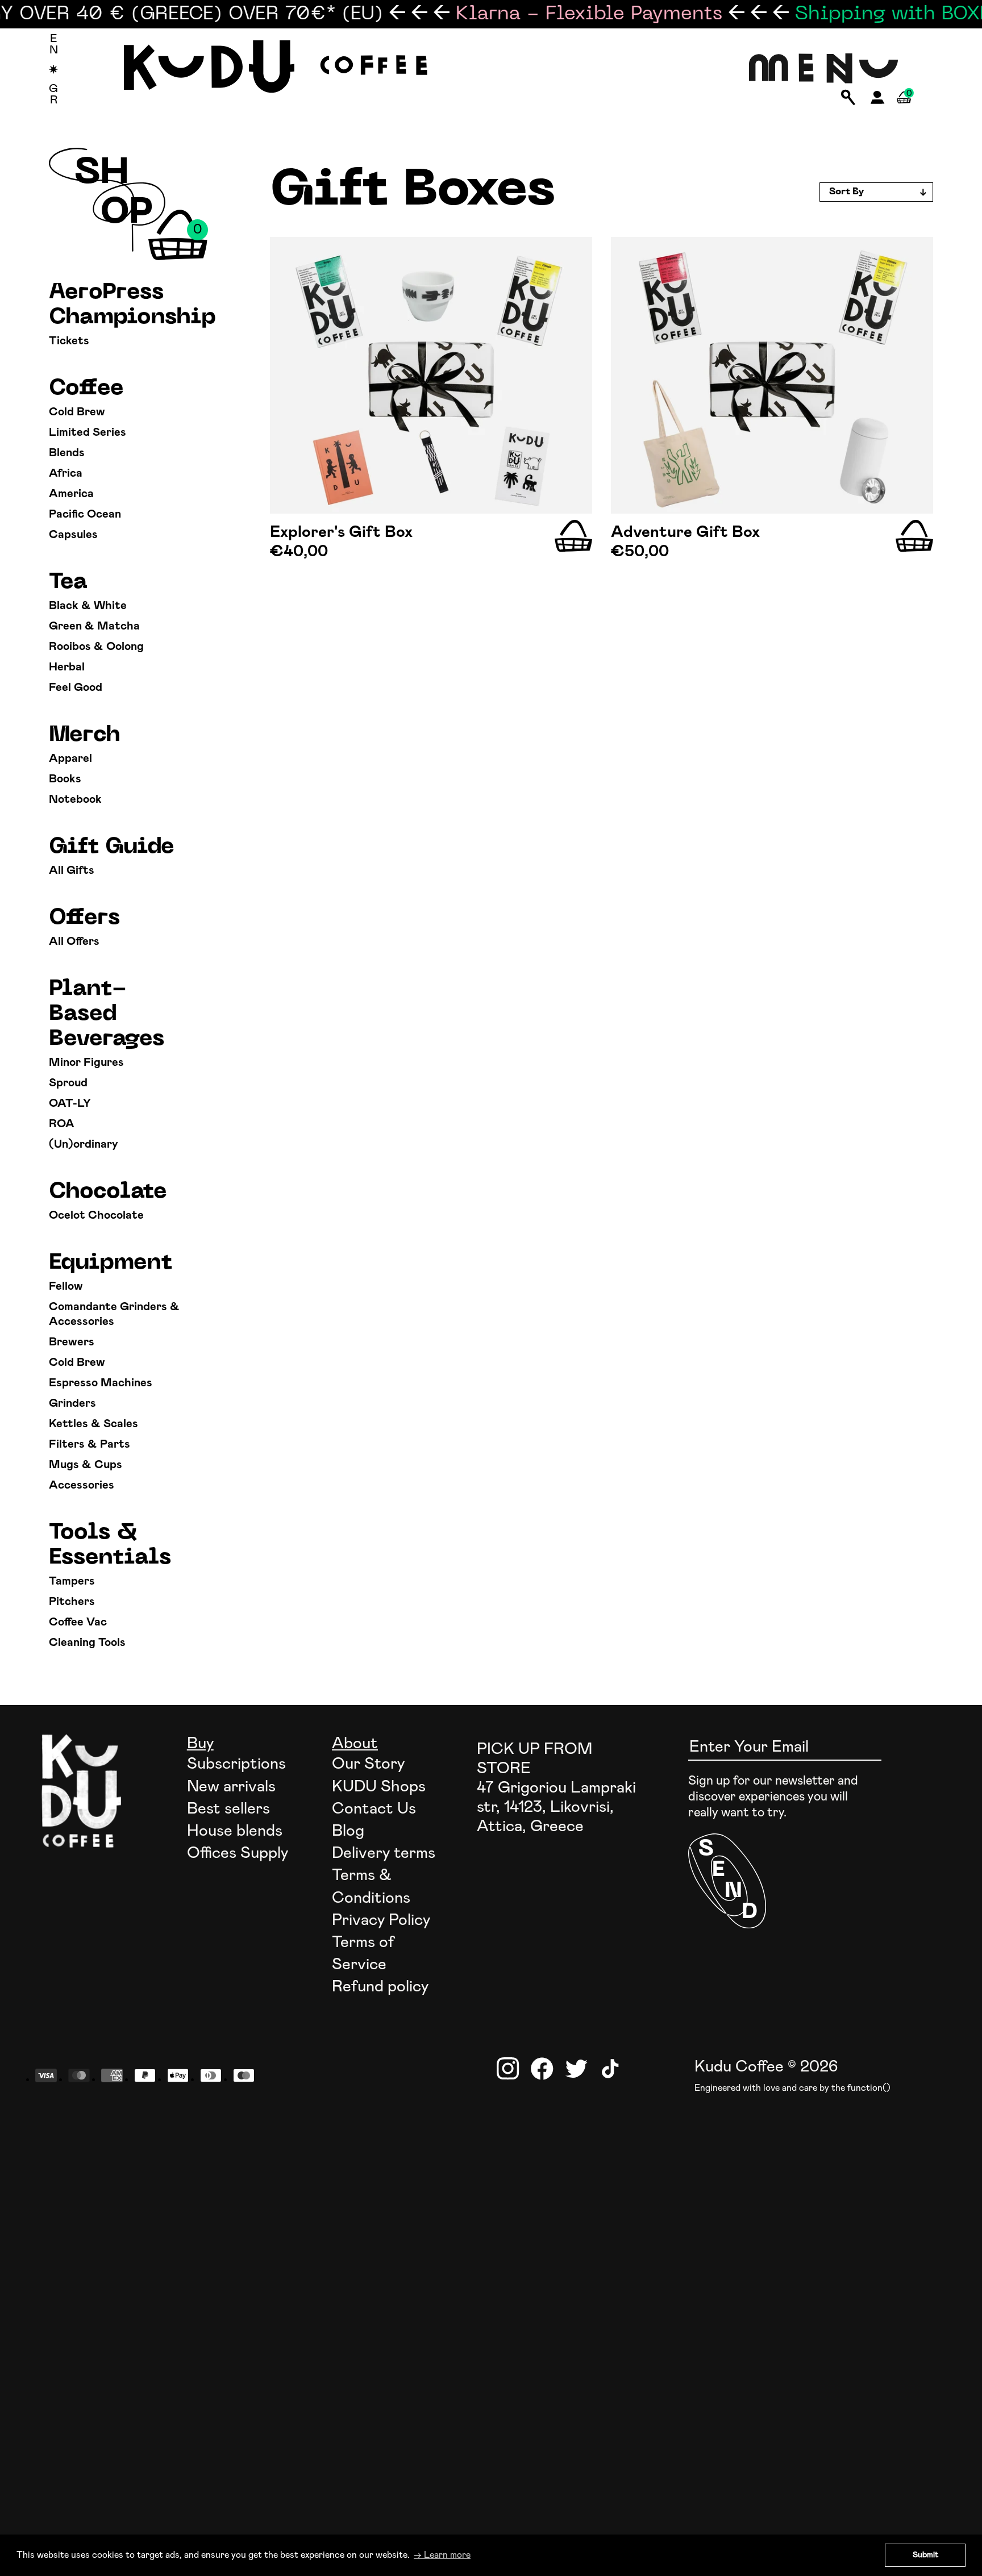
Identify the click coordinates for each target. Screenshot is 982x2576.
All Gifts (72, 870)
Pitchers (72, 1602)
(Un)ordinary (84, 1144)
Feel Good (76, 687)
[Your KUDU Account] (878, 101)
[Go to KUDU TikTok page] (610, 2069)
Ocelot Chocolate (96, 1215)
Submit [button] (925, 2555)
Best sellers (228, 1809)
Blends (67, 453)
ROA (62, 1124)
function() (869, 2088)
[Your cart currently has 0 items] (904, 111)
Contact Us (374, 1809)
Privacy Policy (381, 1920)
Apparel (70, 758)
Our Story (368, 1764)
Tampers (72, 1581)
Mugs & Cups (86, 1465)
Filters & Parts (90, 1444)
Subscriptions (236, 1764)
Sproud (68, 1083)
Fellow (66, 1286)
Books (65, 779)
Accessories (82, 1485)
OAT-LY (70, 1103)
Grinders (72, 1403)
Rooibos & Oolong (96, 647)
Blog (348, 1831)
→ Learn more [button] (442, 2555)
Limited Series (88, 432)
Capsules (73, 535)
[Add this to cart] (573, 536)
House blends (235, 1831)
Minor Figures (86, 1062)
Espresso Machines (101, 1383)
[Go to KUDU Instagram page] (508, 2069)
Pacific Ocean (85, 514)
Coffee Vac (78, 1622)
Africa (66, 473)
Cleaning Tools (87, 1643)
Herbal (67, 667)
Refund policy (380, 1987)
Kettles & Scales (93, 1424)
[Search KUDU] (848, 98)
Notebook (75, 799)
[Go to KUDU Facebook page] (542, 2069)
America (71, 494)
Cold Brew (77, 412)
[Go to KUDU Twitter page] (576, 2069)
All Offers (74, 941)
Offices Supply (238, 1853)
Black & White (88, 606)
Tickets (69, 341)
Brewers (72, 1342)
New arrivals (231, 1787)
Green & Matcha (94, 626)
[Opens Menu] (824, 69)
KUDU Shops (379, 1787)
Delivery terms (384, 1853)
